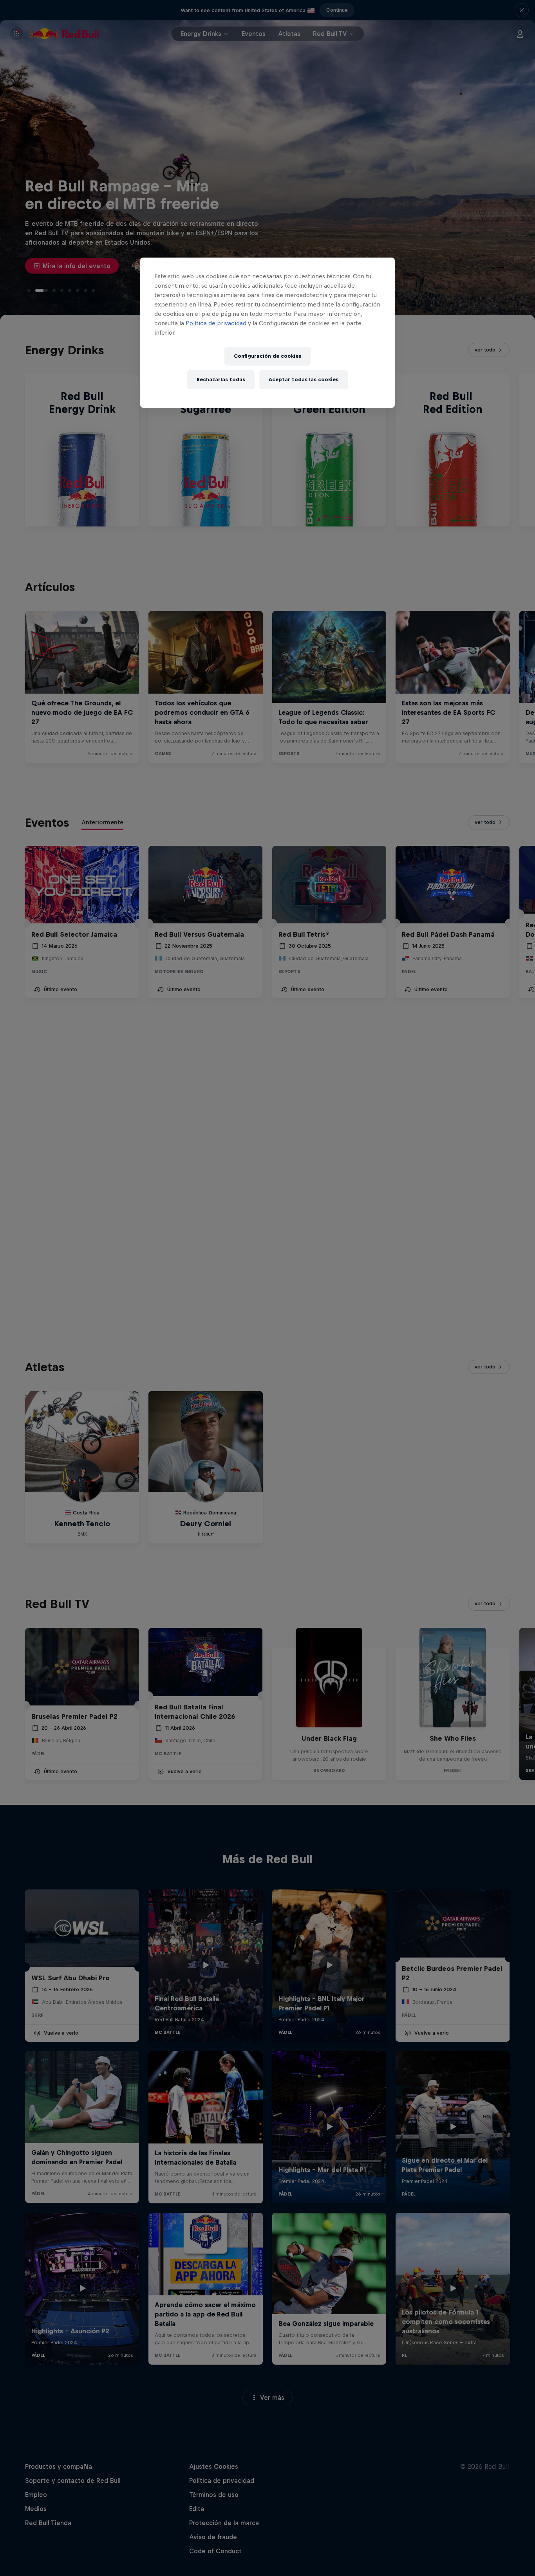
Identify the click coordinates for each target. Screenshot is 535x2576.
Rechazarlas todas (221, 379)
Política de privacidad (216, 323)
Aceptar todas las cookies (304, 379)
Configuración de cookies (267, 356)
